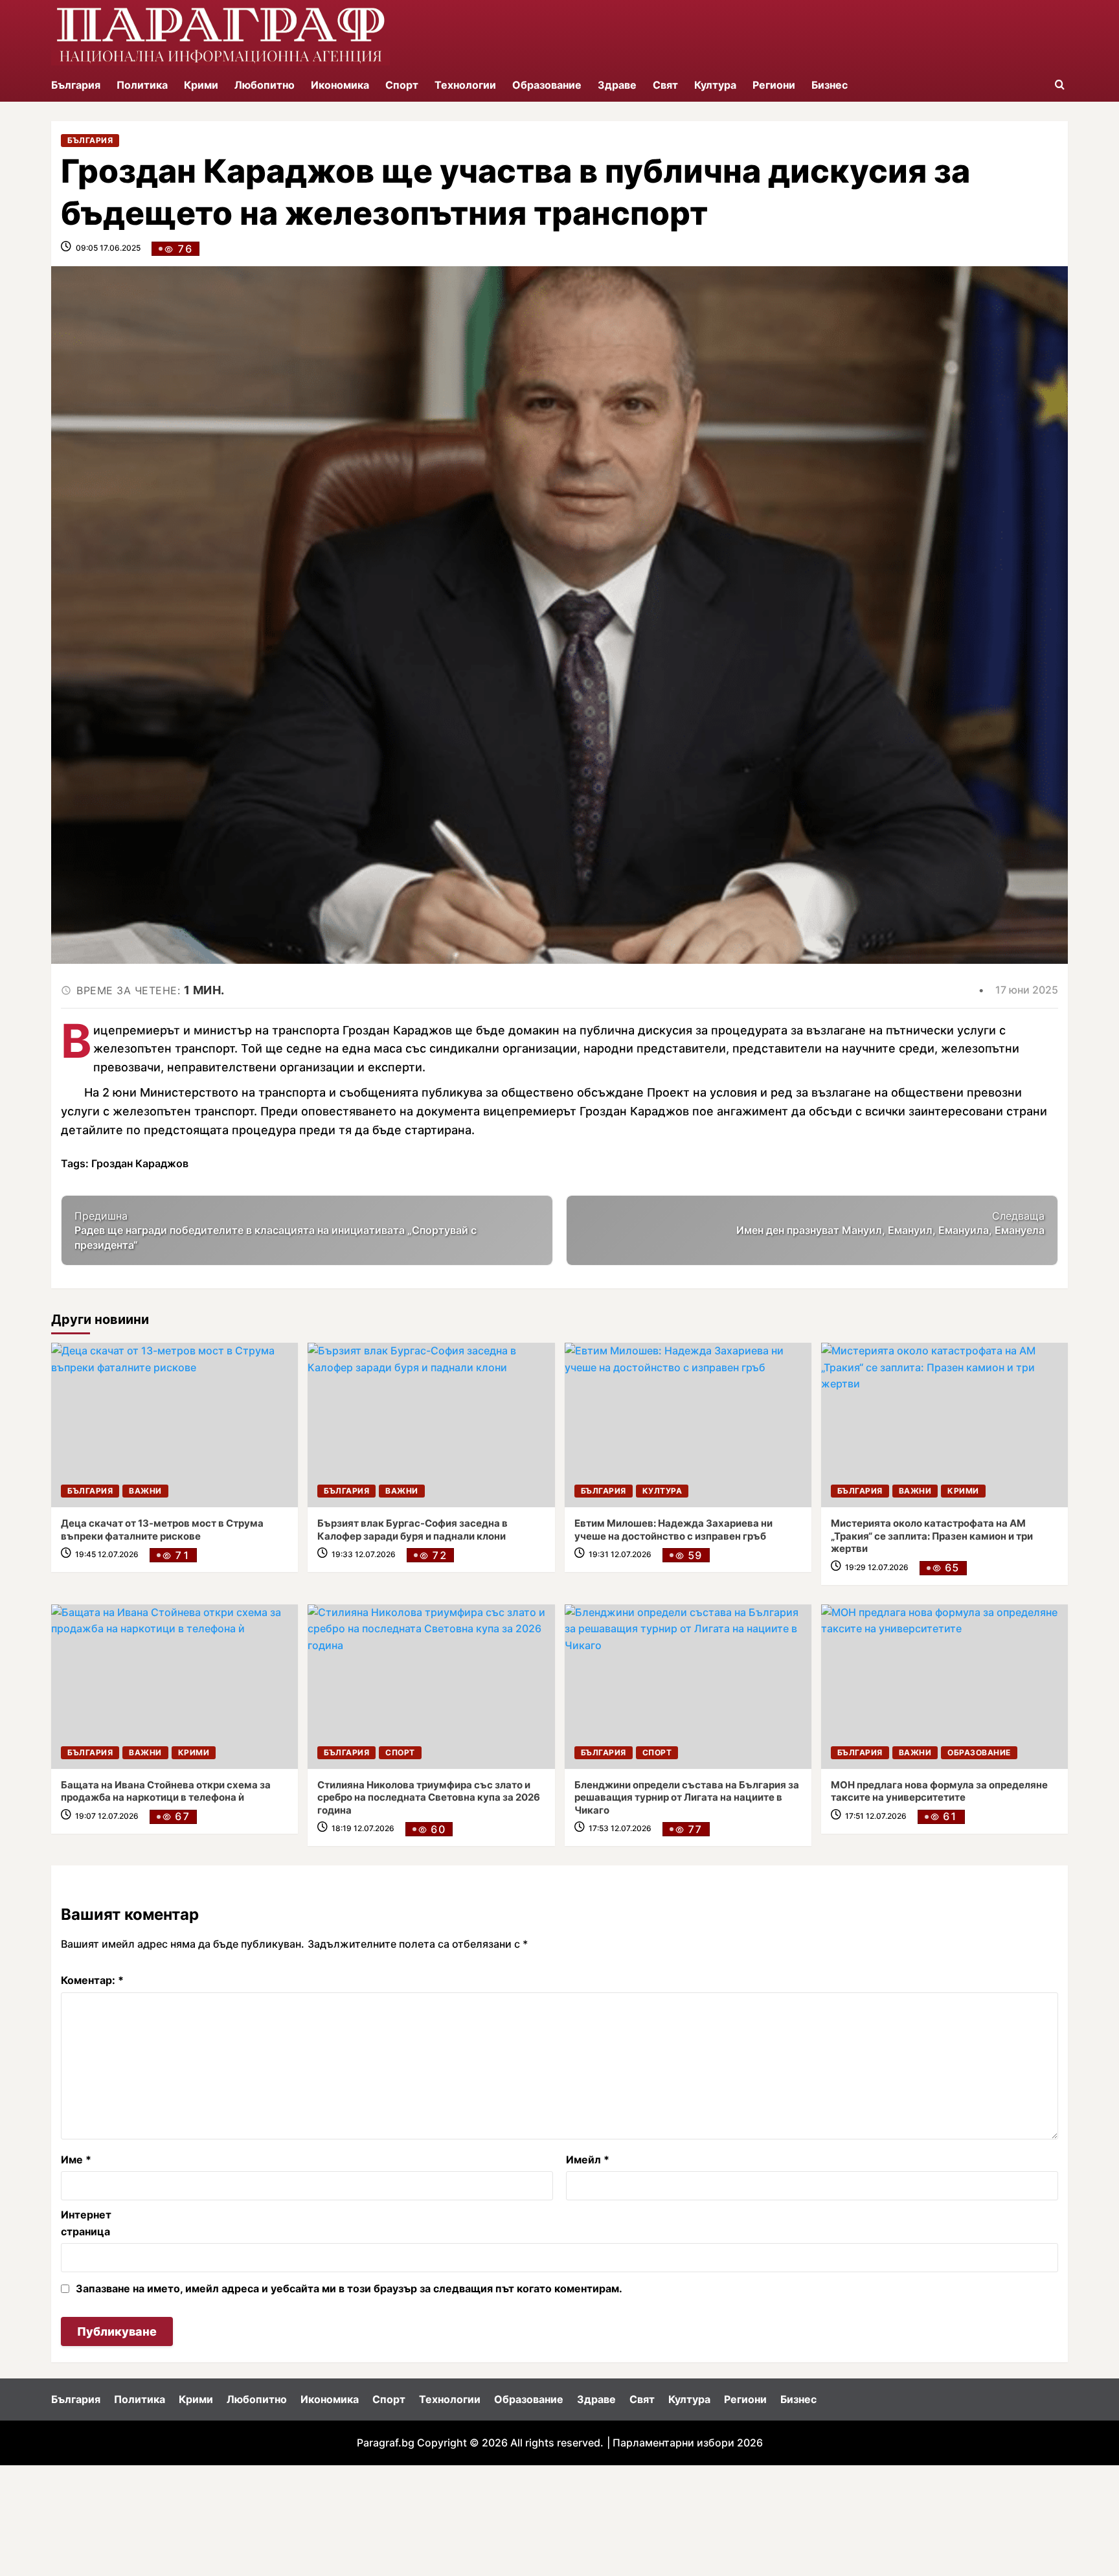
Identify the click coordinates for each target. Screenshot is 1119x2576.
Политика (142, 85)
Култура (715, 85)
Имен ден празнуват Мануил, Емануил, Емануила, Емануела (890, 1223)
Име (76, 2160)
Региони (774, 85)
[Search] (1060, 85)
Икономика (340, 85)
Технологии (465, 85)
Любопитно (265, 85)
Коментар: (92, 1980)
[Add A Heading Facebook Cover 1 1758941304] (220, 34)
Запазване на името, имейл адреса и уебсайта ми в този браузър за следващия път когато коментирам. (349, 2288)
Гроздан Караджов (140, 1163)
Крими (201, 85)
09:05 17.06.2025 (108, 248)
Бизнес (830, 85)
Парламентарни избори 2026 (688, 2443)
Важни (145, 1491)
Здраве (617, 85)
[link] (175, 1425)
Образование (547, 85)
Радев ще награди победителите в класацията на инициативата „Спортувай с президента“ (276, 1230)
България (76, 85)
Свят (665, 85)
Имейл (588, 2160)
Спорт (402, 85)
